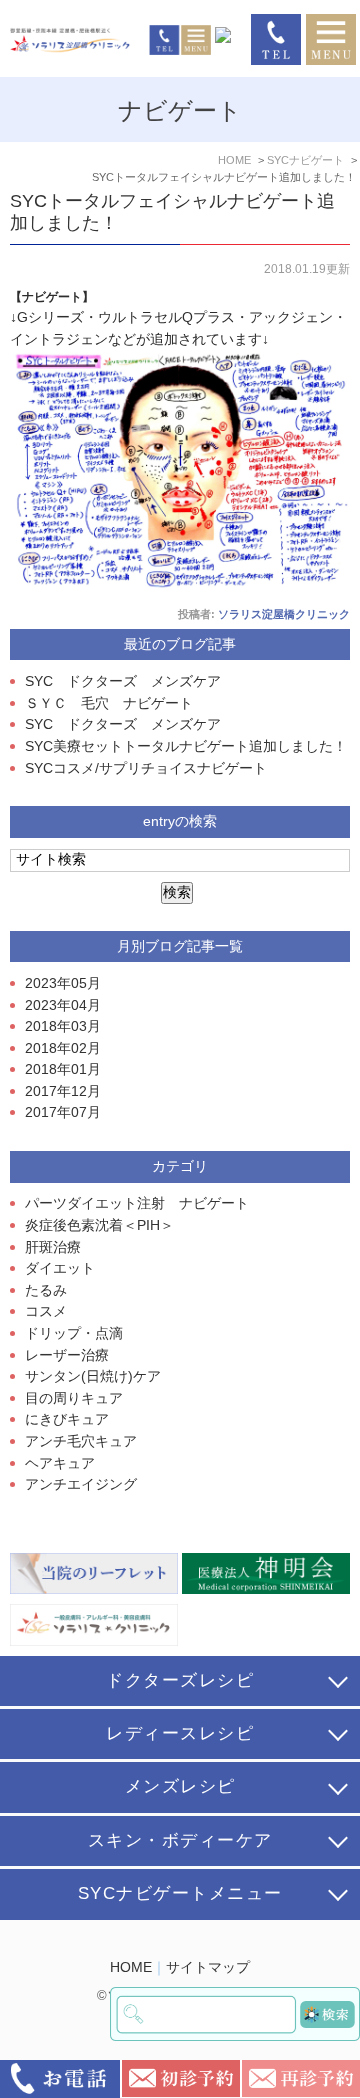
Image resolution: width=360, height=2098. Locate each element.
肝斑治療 (53, 1247)
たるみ (46, 1290)
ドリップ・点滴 (74, 1333)
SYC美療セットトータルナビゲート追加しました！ (186, 746)
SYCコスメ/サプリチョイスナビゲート (146, 768)
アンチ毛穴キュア (81, 1441)
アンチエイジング (81, 1484)
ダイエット (60, 1268)
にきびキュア (67, 1419)
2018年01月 (63, 1069)
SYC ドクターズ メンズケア (123, 681)
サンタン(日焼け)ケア (93, 1376)
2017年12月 (63, 1091)
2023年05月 (63, 983)
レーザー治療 (67, 1355)
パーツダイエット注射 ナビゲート (137, 1203)
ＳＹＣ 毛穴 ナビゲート (109, 703)
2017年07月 (63, 1112)
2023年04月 (63, 1005)
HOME (131, 1967)
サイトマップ (208, 1967)
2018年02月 (63, 1048)
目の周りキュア (74, 1398)
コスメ (46, 1311)
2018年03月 (63, 1026)
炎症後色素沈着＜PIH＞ (99, 1225)
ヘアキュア (60, 1463)
